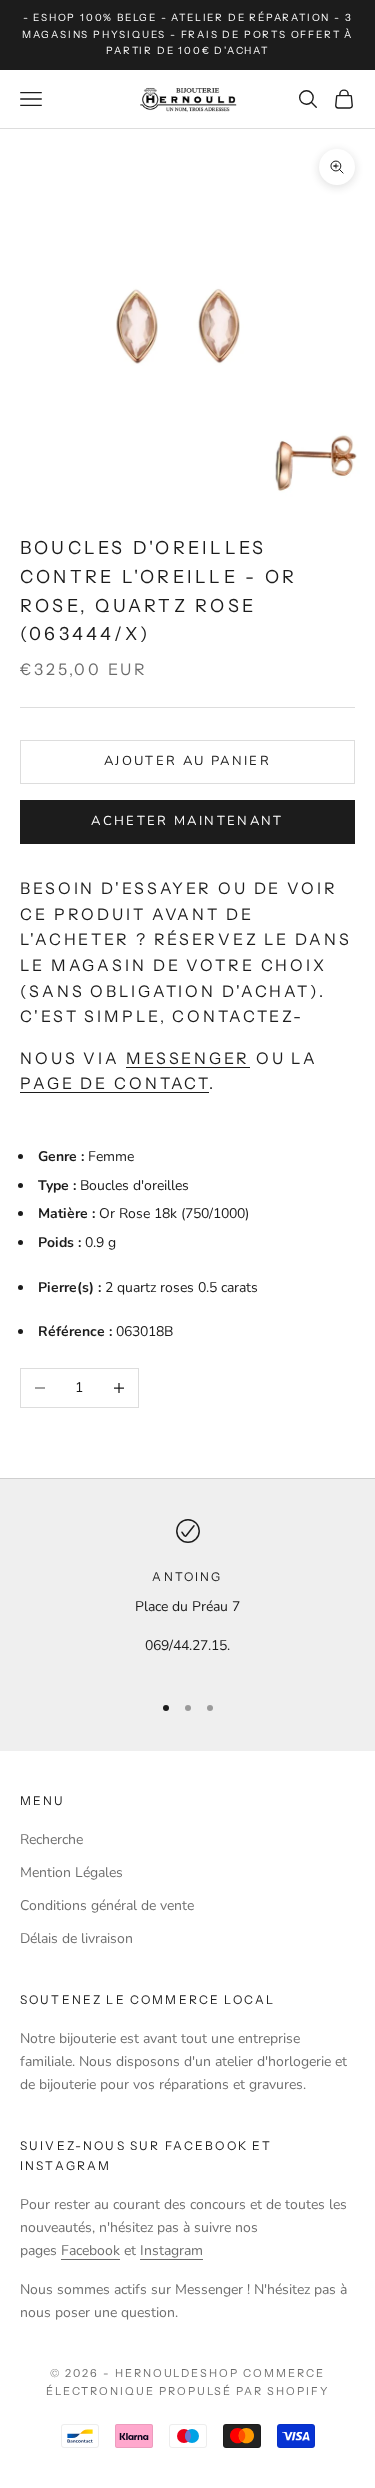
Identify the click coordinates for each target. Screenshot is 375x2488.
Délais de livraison (76, 1938)
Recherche (51, 1839)
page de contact (114, 1083)
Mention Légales (71, 1872)
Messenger (188, 1058)
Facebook (90, 2250)
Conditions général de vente (107, 1905)
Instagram (171, 2250)
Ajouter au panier (187, 761)
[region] (187, 1596)
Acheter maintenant (187, 821)
